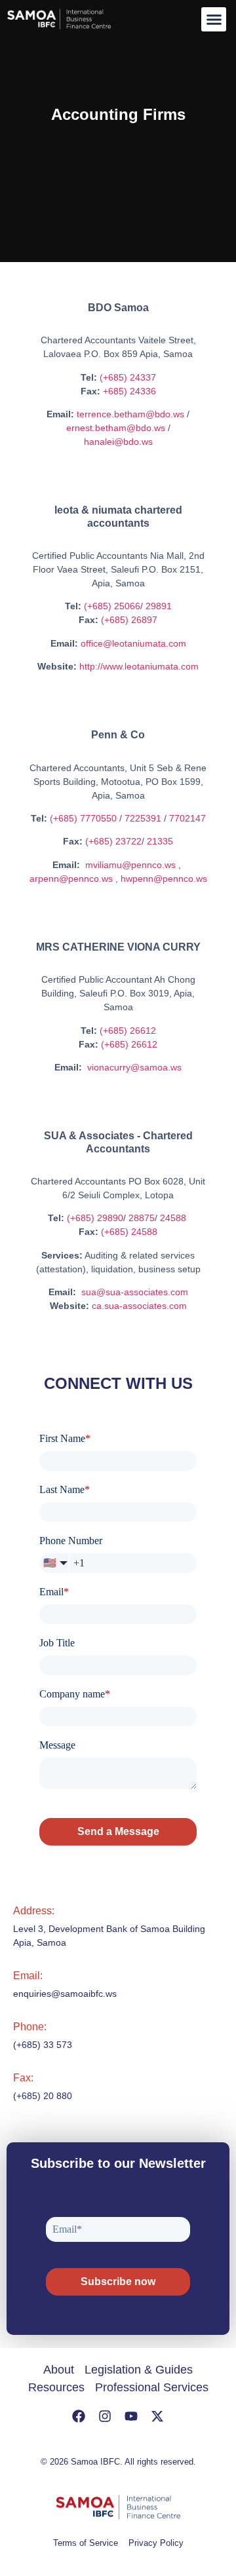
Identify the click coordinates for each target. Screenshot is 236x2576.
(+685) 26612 (128, 1031)
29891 (159, 606)
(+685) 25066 (112, 606)
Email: (28, 1976)
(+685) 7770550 (83, 818)
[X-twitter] (157, 2416)
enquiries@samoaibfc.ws (65, 1994)
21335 (160, 841)
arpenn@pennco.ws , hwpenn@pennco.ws (118, 879)
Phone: (30, 2027)
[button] (214, 20)
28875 (142, 1218)
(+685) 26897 (129, 620)
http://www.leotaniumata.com (139, 666)
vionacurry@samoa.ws (134, 1067)
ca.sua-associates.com (139, 1306)
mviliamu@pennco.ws (130, 865)
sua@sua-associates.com (135, 1292)
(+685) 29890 (95, 1218)
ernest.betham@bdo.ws (116, 428)
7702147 (187, 818)
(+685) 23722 (113, 841)
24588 (174, 1218)
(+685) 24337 (128, 377)
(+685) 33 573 (43, 2045)
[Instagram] (105, 2416)
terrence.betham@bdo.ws (130, 414)
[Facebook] (79, 2416)
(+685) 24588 (129, 1232)
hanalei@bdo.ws (118, 442)
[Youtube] (131, 2416)
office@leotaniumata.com (133, 643)
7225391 (143, 818)
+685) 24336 (129, 391)
